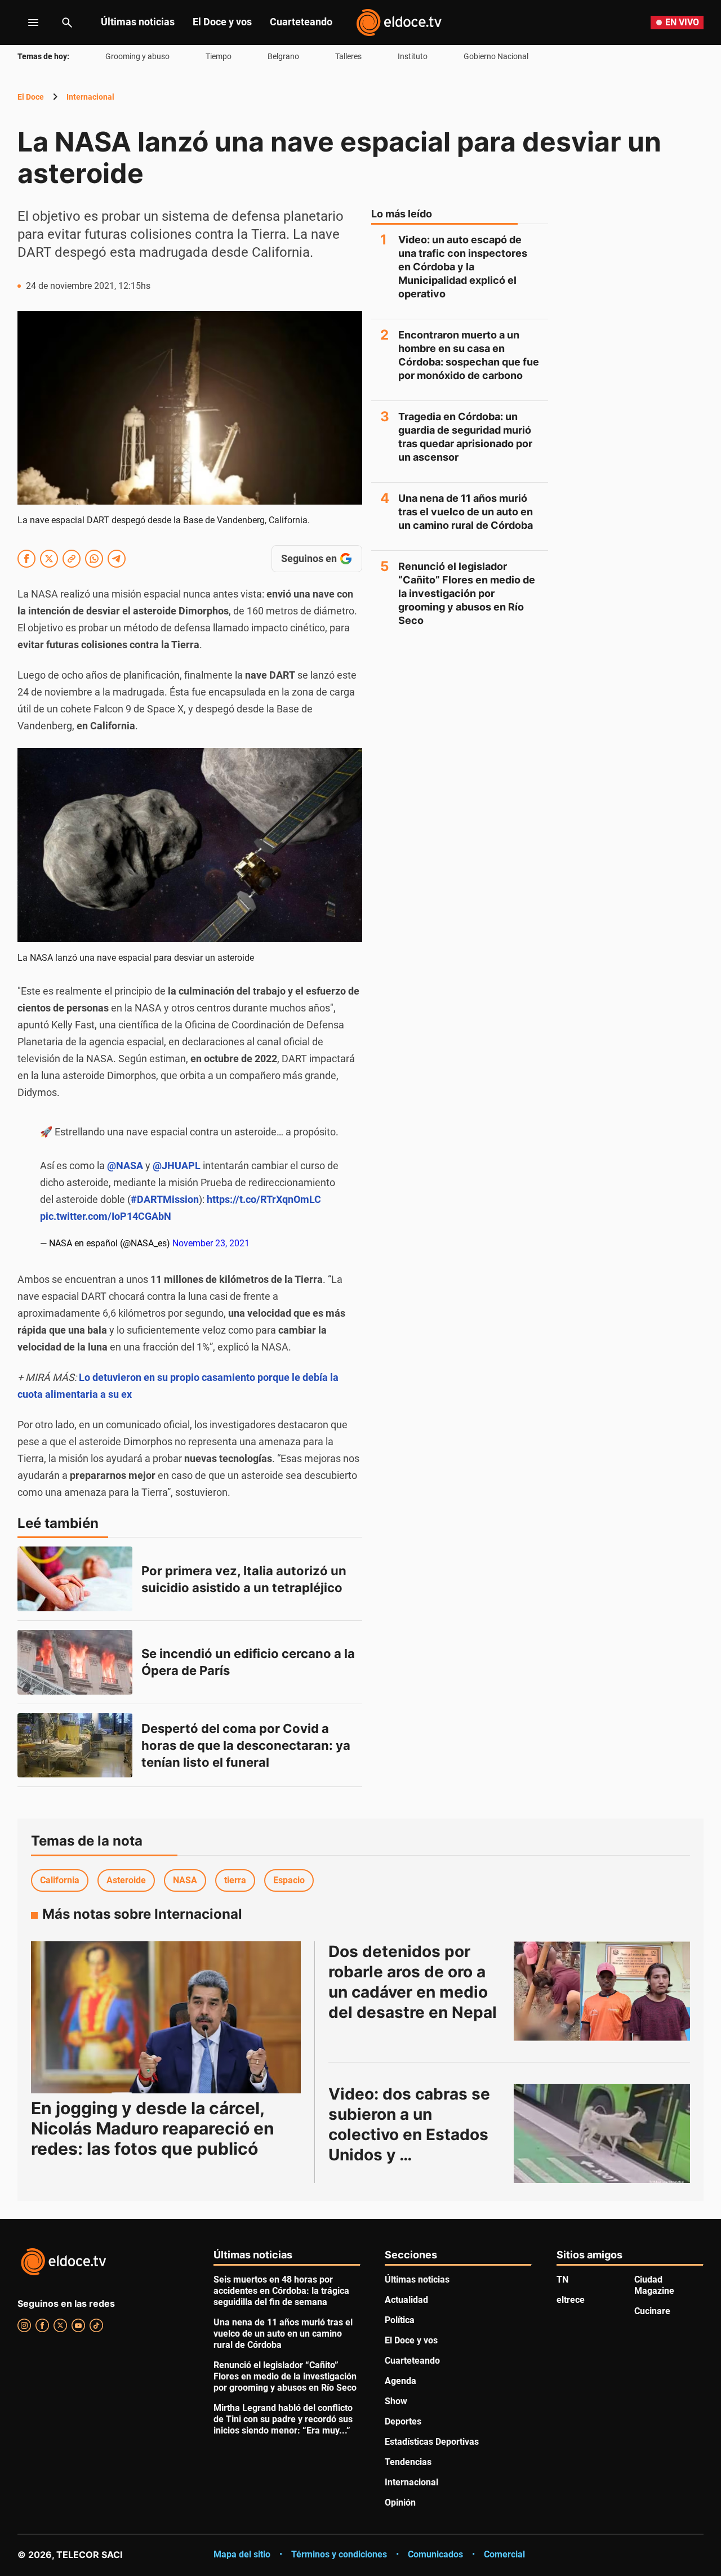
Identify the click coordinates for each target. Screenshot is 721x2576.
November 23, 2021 (211, 1243)
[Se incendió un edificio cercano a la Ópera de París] (75, 1662)
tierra (235, 1880)
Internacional (90, 97)
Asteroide (126, 1880)
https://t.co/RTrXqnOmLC (264, 1199)
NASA (185, 1880)
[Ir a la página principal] (399, 23)
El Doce (31, 97)
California (60, 1880)
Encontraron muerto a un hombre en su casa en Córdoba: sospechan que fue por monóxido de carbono (469, 355)
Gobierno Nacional (496, 56)
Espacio (289, 1880)
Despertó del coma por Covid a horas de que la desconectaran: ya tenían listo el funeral (247, 1745)
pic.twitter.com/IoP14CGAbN (106, 1216)
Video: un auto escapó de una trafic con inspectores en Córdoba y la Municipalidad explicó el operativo (463, 267)
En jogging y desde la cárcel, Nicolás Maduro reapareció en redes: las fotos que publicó (153, 2128)
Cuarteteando (301, 22)
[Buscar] (67, 23)
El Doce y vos (222, 22)
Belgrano (283, 56)
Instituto (413, 56)
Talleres (348, 56)
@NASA (125, 1166)
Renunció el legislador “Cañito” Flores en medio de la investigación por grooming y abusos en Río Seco (467, 593)
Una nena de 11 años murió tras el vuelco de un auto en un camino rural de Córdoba (466, 512)
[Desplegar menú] (25, 23)
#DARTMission (165, 1199)
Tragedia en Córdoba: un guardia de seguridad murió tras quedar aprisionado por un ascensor (465, 437)
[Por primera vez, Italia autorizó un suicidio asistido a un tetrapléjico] (75, 1579)
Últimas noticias (138, 22)
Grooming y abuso (137, 56)
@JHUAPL (177, 1166)
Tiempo (219, 56)
